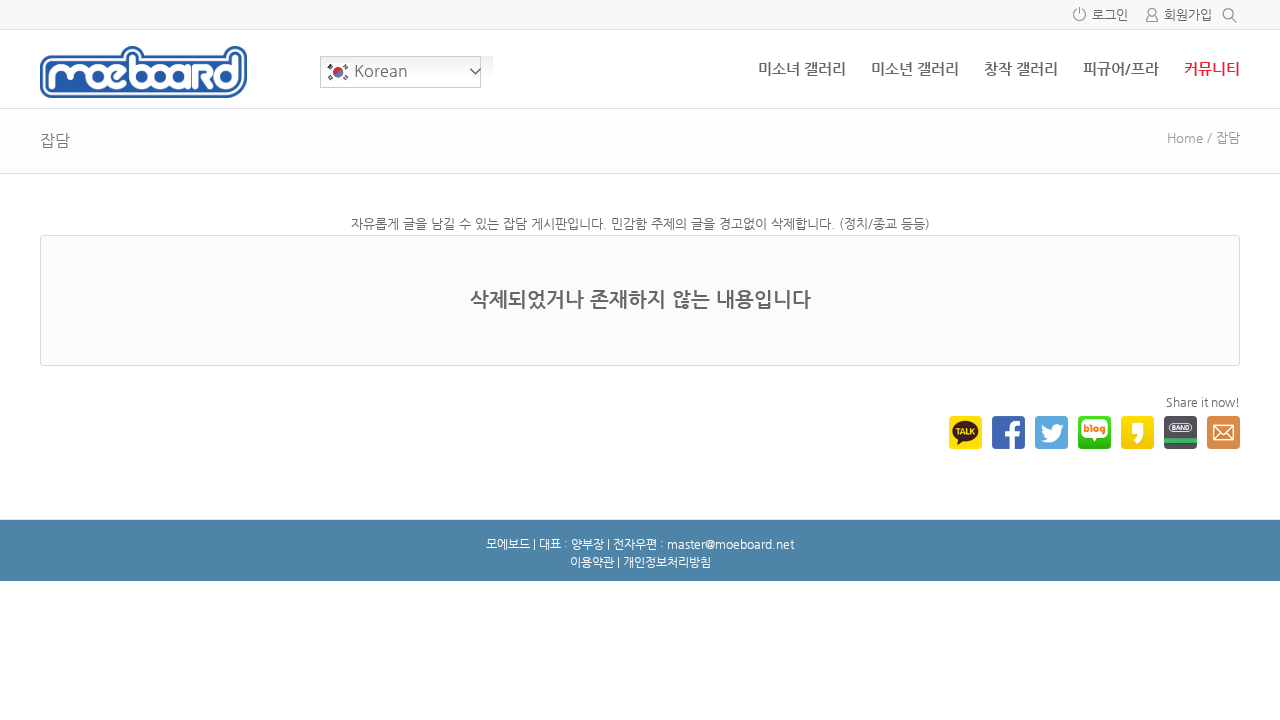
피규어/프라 (1121, 68)
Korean (379, 70)
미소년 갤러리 (915, 68)
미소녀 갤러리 (802, 68)
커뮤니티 (1212, 68)
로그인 (1110, 14)
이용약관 (592, 562)
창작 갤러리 (1021, 68)
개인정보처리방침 (667, 562)
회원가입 (1188, 14)
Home (1185, 137)
